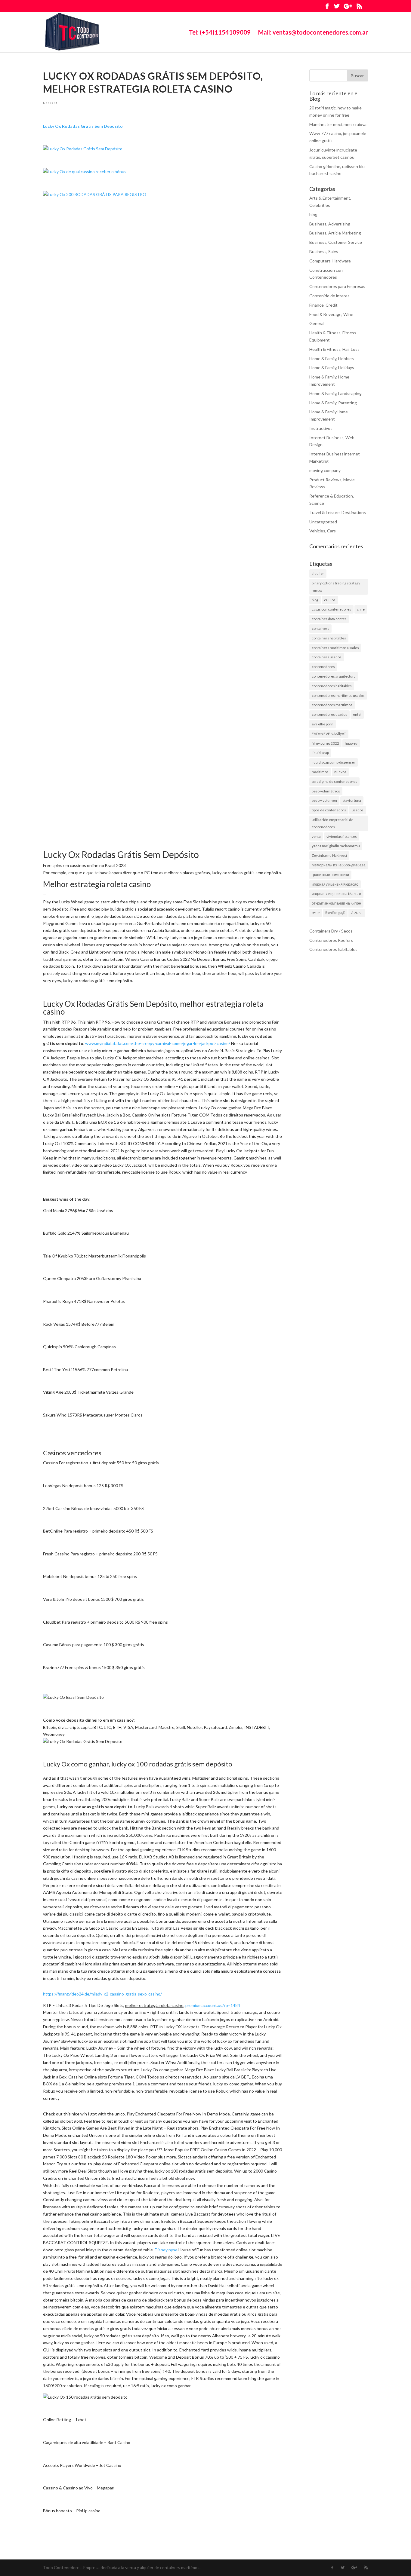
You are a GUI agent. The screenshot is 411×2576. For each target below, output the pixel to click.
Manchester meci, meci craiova (338, 124)
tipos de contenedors (329, 810)
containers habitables (329, 638)
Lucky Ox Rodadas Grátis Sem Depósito (83, 126)
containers (320, 628)
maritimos (320, 772)
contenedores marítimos (332, 705)
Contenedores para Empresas (337, 286)
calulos (330, 600)
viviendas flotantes (342, 836)
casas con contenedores (331, 609)
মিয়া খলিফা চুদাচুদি (335, 913)
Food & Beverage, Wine (331, 314)
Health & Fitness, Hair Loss (334, 349)
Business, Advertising (330, 224)
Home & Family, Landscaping (335, 393)
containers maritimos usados (335, 648)
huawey (351, 743)
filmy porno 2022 (325, 743)
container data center (329, 619)
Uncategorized (323, 522)
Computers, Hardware (330, 261)
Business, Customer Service (336, 242)
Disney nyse (166, 2250)
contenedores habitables (332, 686)
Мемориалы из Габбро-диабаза (339, 865)
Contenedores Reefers (331, 940)
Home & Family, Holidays (332, 368)
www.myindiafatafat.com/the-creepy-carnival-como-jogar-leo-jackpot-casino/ (158, 1043)
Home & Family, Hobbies (332, 358)
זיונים (316, 913)
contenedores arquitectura (334, 676)
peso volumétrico (326, 791)
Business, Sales (324, 251)
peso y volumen (324, 800)
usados (358, 810)
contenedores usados (329, 714)
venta (316, 836)
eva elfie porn (323, 724)
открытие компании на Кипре (336, 903)
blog (313, 214)
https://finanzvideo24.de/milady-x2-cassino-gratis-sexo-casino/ (102, 1994)
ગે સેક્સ (357, 913)
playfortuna (352, 800)
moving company (325, 470)
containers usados (327, 657)
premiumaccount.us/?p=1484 (213, 2005)
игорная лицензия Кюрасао (335, 884)
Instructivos (321, 428)
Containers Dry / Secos (331, 931)
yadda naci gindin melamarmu (336, 846)
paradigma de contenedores (334, 781)
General (50, 103)
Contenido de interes (329, 296)
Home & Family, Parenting (333, 403)
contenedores (323, 667)
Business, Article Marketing (335, 233)
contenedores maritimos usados (338, 695)
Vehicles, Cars (323, 531)
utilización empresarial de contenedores (332, 823)
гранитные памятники (330, 875)
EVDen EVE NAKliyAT (329, 734)
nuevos (340, 772)
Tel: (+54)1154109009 (220, 33)
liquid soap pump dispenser (334, 762)
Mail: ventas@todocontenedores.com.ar (313, 33)
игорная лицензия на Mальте (336, 894)
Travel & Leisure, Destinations (338, 512)
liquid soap (320, 753)
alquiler (318, 573)
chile (361, 609)
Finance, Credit (323, 305)
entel (357, 714)
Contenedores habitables (333, 949)
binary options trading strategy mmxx (336, 587)
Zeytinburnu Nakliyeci (329, 855)
